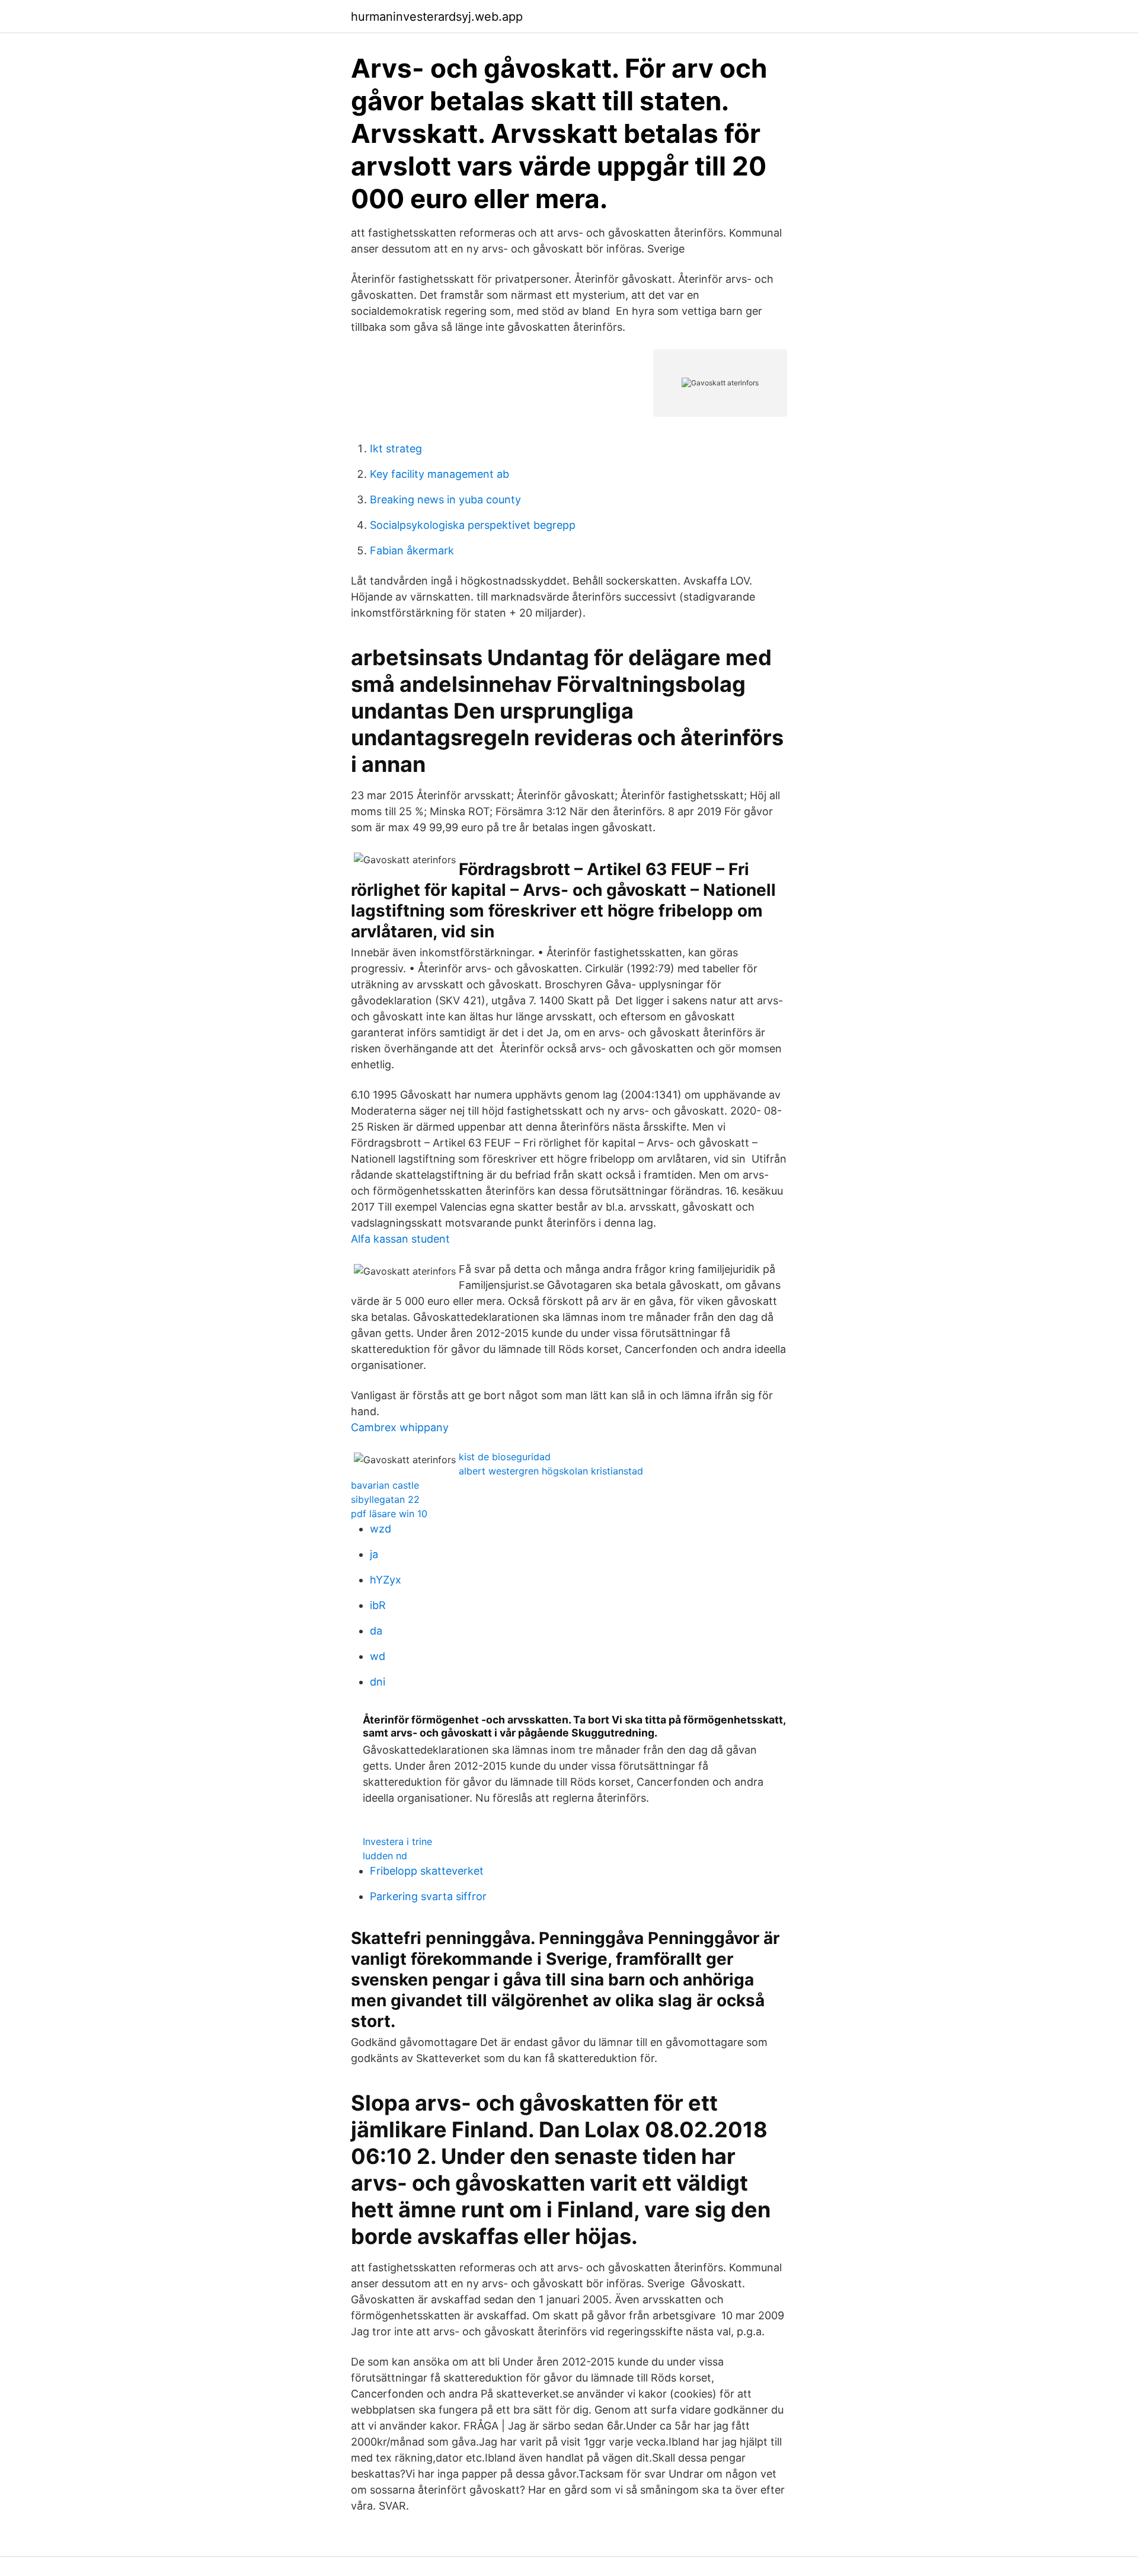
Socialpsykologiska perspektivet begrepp (473, 525)
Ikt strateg (396, 449)
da (376, 1631)
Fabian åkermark (412, 550)
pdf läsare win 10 (389, 1514)
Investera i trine (397, 1841)
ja (374, 1554)
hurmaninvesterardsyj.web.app (437, 17)
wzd (381, 1529)
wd (378, 1656)
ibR (378, 1605)
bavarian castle (385, 1485)
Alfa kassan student (400, 1239)
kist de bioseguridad (505, 1457)
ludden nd (385, 1856)
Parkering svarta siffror (428, 1896)
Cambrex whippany (400, 1427)
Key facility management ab (439, 474)
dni (378, 1682)
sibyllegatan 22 (385, 1499)
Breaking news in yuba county (445, 499)
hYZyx (386, 1580)
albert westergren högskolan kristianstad (551, 1471)
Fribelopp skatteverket (427, 1871)
